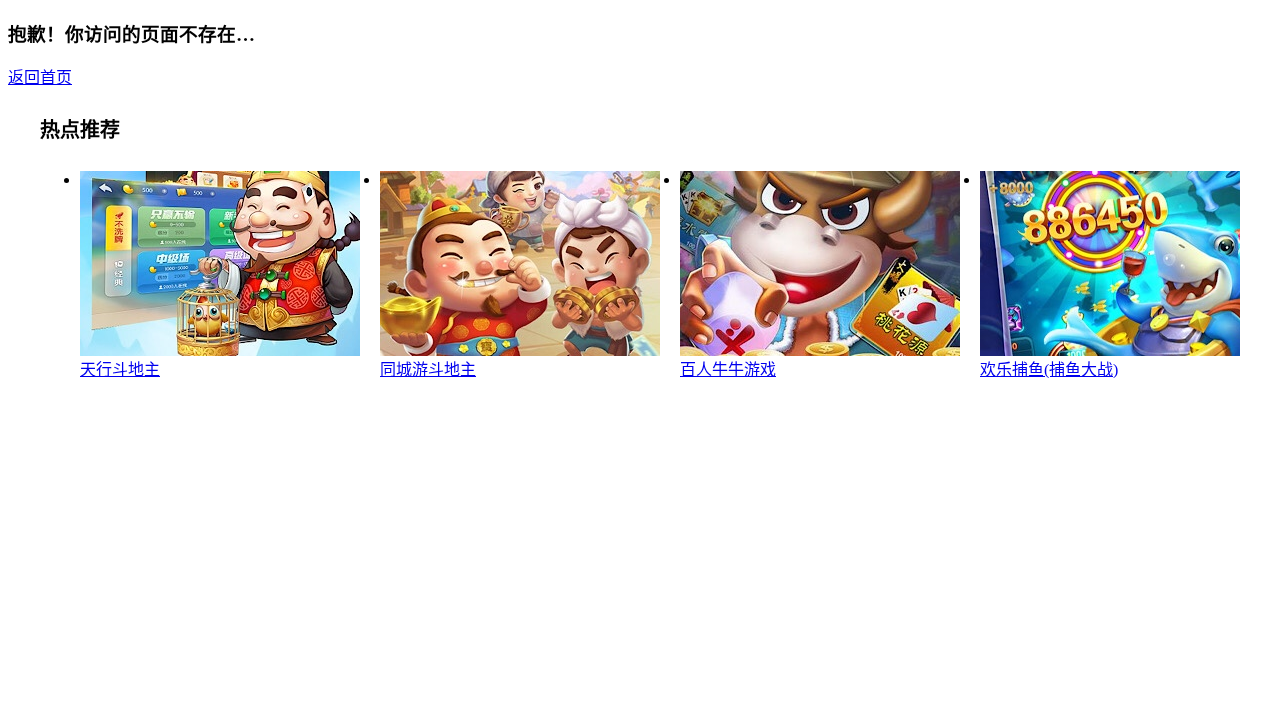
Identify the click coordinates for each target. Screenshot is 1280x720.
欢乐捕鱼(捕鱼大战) (1049, 369)
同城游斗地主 (428, 369)
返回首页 (40, 77)
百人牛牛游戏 (728, 369)
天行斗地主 (120, 369)
